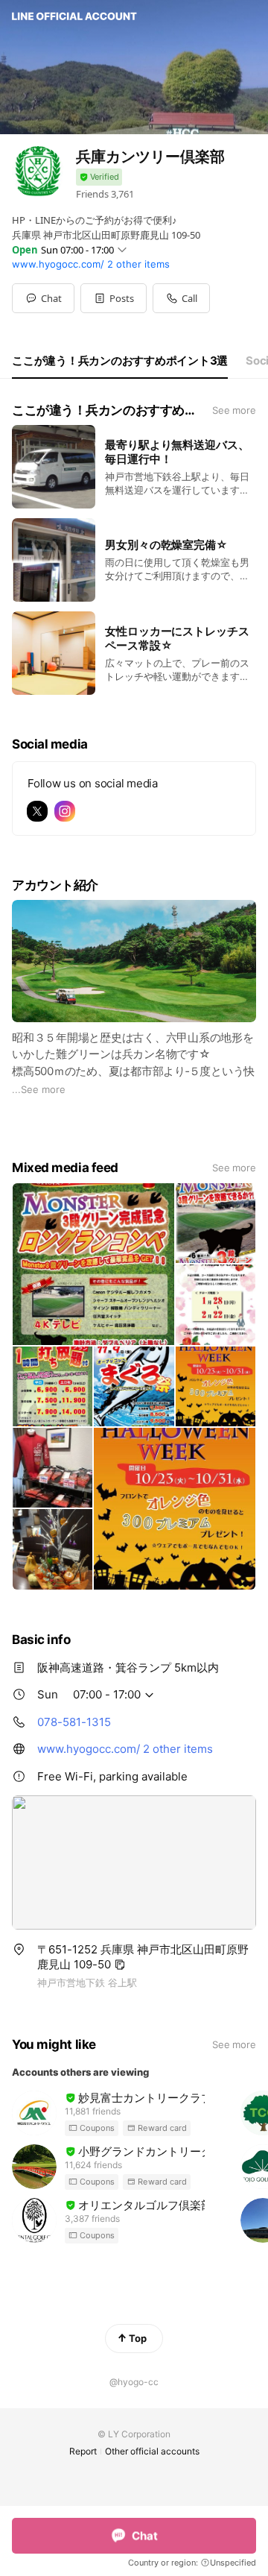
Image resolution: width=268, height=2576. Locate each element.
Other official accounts (152, 2451)
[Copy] (120, 1965)
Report (83, 2451)
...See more (39, 1089)
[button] (114, 298)
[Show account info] (99, 177)
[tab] (120, 361)
